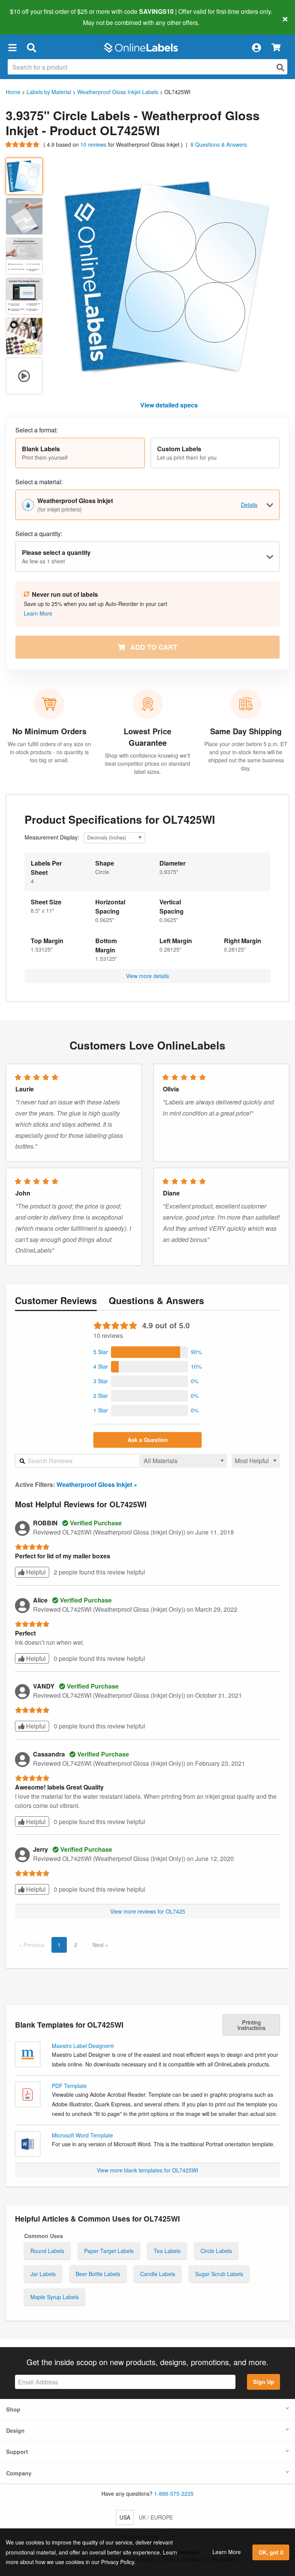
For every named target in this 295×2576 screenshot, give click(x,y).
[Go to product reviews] (23, 144)
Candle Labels (158, 2274)
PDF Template (69, 2086)
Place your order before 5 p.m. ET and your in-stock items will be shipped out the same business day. (246, 756)
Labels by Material (49, 92)
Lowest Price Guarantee (147, 737)
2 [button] (76, 1945)
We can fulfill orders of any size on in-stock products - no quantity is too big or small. (49, 752)
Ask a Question (148, 1440)
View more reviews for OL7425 (148, 1911)
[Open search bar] (31, 48)
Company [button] (19, 2473)
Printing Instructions (251, 2025)
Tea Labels (167, 2251)
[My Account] (256, 48)
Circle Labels (216, 2251)
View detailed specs (169, 405)
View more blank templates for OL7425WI (147, 2170)
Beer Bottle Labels (98, 2274)
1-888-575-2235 (174, 2493)
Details (249, 505)
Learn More (227, 2552)
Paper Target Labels (109, 2251)
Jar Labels (43, 2274)
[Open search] (280, 67)
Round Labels (47, 2251)
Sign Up (264, 2382)
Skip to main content (28, 17)
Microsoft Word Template (82, 2135)
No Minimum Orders (49, 731)
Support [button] (17, 2452)
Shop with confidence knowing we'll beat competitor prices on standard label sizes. (147, 763)
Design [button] (15, 2430)
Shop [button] (13, 2409)
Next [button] (99, 1945)
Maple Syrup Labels (55, 2297)
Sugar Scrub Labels (219, 2274)
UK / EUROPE (156, 2517)
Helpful (35, 1572)
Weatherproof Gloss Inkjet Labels (118, 92)
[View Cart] (276, 48)
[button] (12, 48)
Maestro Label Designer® (83, 2046)
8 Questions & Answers (219, 144)
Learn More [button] (38, 613)
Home (13, 92)
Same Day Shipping (246, 731)
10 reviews (94, 144)
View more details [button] (147, 976)
